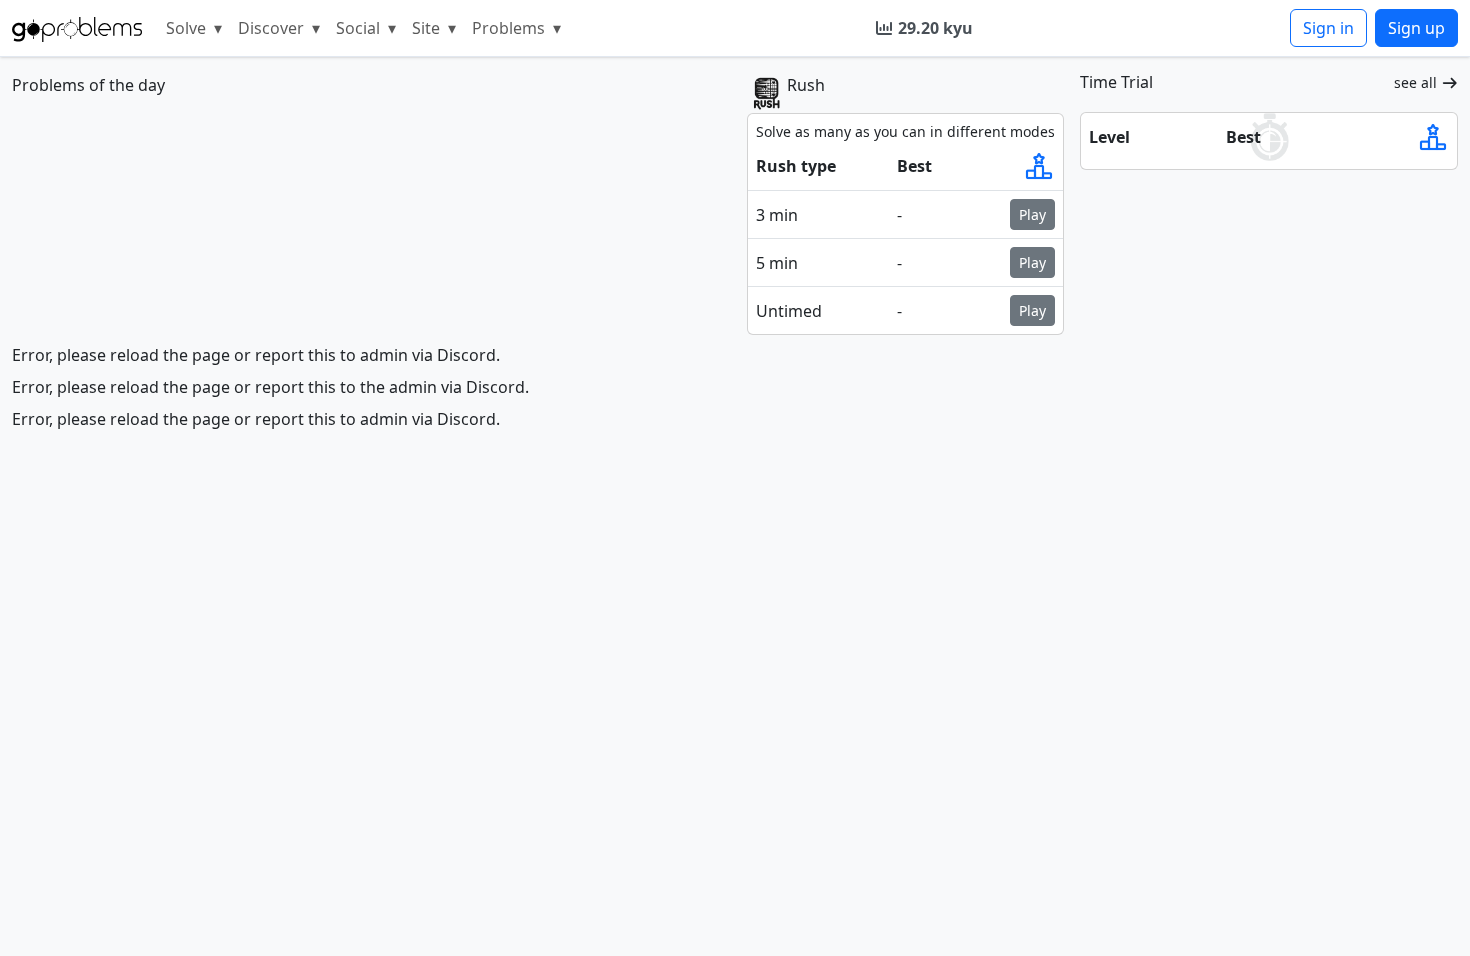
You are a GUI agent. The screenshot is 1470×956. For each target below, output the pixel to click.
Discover (279, 28)
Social (366, 28)
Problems (516, 28)
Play (1032, 214)
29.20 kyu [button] (935, 28)
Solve (194, 28)
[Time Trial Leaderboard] (1433, 137)
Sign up (1416, 28)
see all (1415, 82)
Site (434, 28)
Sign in (1328, 28)
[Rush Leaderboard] (1039, 166)
